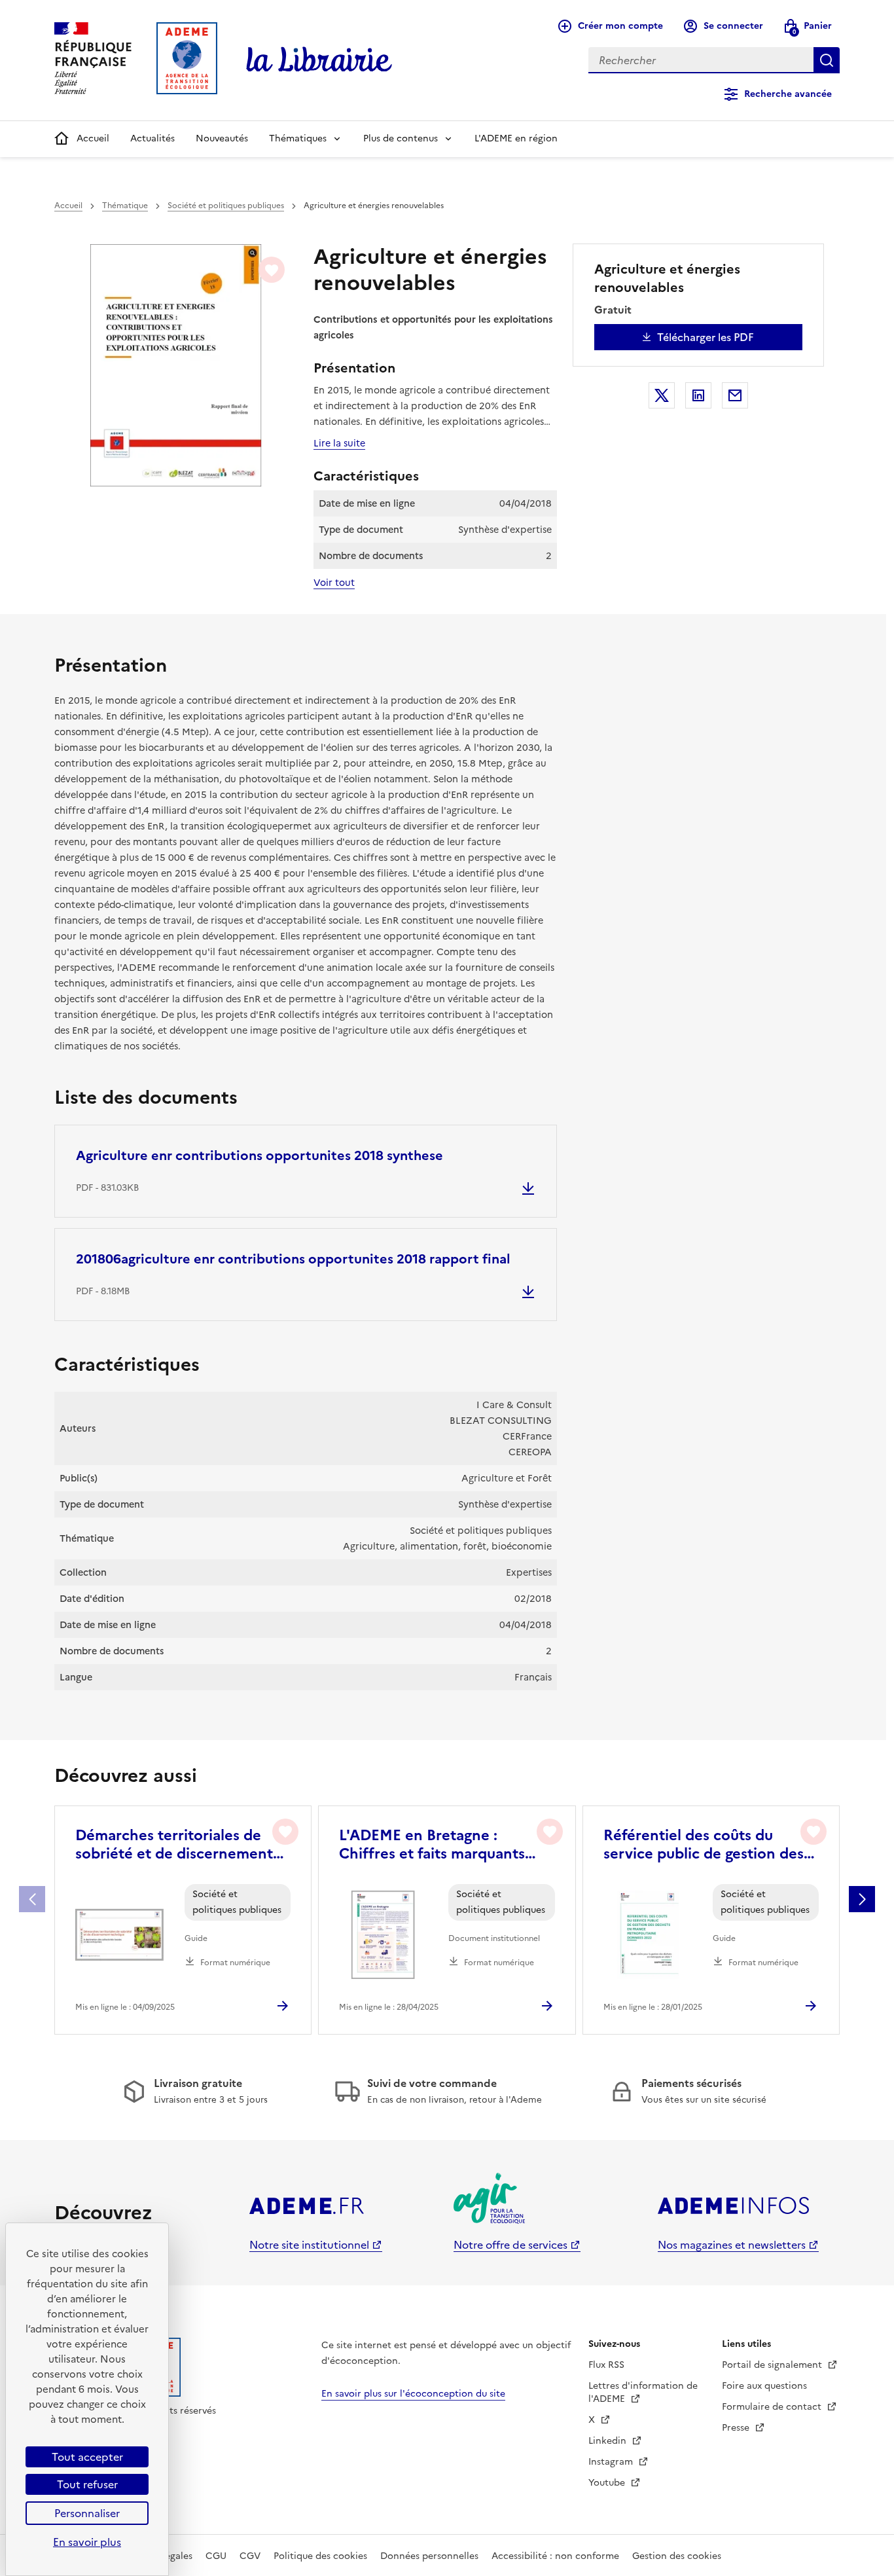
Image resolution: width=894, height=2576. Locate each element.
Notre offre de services (510, 2245)
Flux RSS (606, 2365)
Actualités (152, 138)
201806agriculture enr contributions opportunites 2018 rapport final (293, 1259)
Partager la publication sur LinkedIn (698, 395)
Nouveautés (222, 138)
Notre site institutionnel (309, 2245)
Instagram (612, 2462)
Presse (737, 2428)
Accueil (93, 138)
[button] (862, 1899)
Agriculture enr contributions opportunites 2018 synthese (259, 1155)
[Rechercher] (827, 60)
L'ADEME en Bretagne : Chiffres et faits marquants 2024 (432, 1845)
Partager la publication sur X (662, 395)
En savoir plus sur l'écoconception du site (413, 2394)
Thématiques (298, 138)
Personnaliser (87, 2513)
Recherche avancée (788, 94)
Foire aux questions (764, 2386)
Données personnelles (429, 2556)
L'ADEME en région (516, 138)
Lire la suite (339, 443)
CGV (250, 2556)
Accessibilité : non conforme (555, 2556)
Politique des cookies (320, 2556)
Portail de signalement (773, 2365)
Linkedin (609, 2441)
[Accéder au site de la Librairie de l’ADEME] (319, 60)
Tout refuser (87, 2484)
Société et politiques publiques (226, 206)
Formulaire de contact (773, 2407)
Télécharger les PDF (706, 337)
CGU (216, 2556)
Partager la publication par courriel (735, 395)
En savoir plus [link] (87, 2542)
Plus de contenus (401, 138)
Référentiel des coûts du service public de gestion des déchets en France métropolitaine (704, 1845)
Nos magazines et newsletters (732, 2245)
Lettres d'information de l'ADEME (643, 2392)
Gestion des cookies (677, 2556)
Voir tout (334, 583)
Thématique (125, 206)
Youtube (608, 2483)
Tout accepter (87, 2457)
